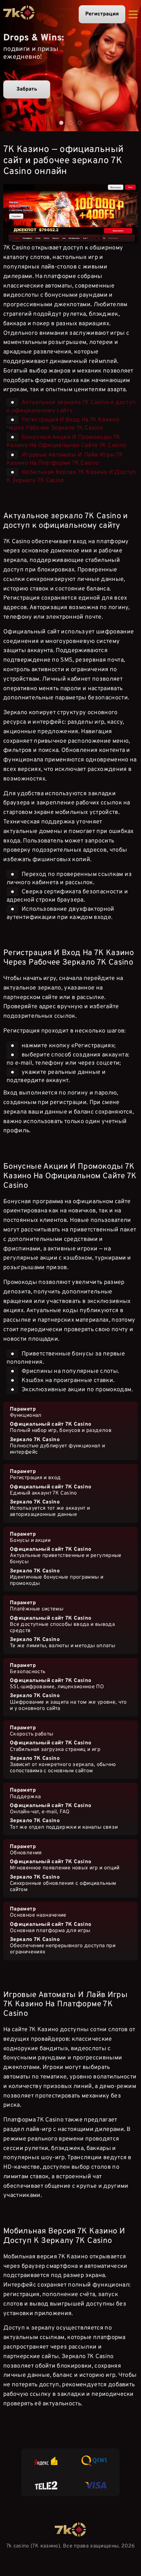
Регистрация (102, 14)
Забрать (27, 89)
